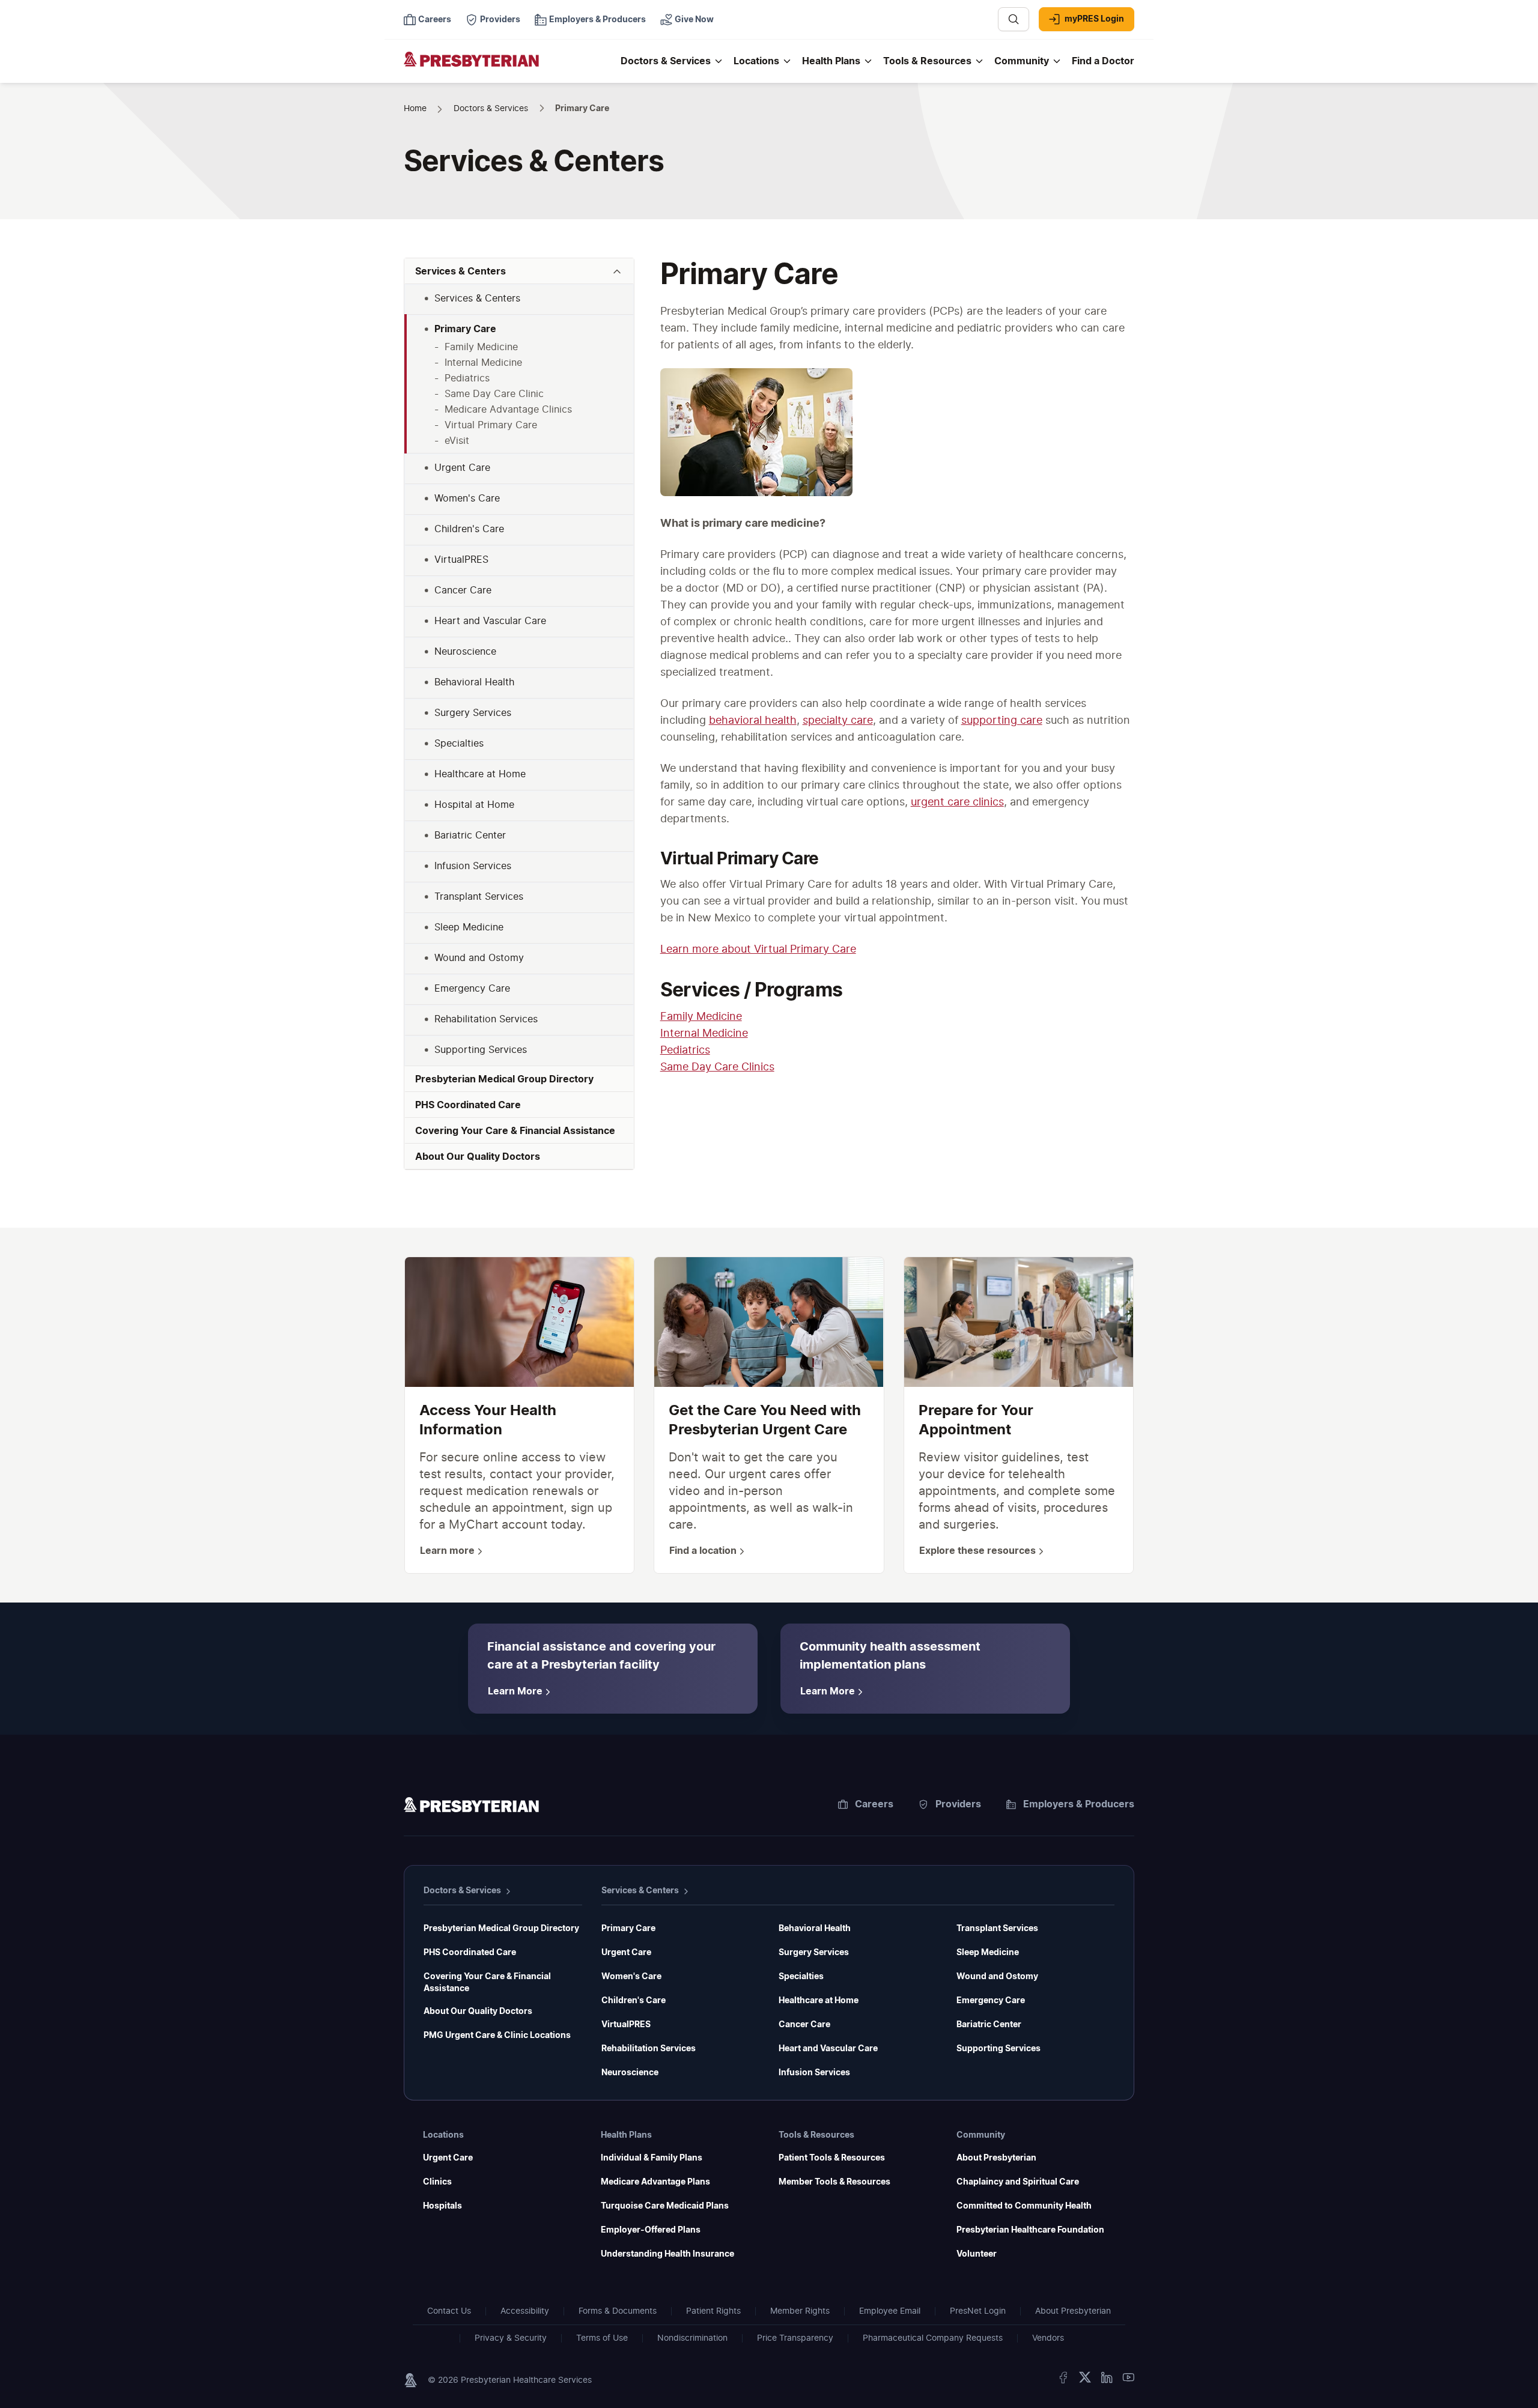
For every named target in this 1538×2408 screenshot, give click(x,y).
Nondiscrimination (692, 2338)
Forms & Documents (618, 2311)
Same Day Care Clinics (717, 1067)
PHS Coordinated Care (470, 1953)
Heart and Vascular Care (828, 2049)
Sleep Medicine (988, 1953)
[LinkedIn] (1107, 2380)
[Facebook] (1063, 2380)
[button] (519, 271)
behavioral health (753, 721)
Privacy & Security (511, 2338)
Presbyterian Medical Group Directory (501, 1929)
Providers (958, 1804)
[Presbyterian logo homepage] (471, 1807)
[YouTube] (1128, 2380)
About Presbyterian (996, 2158)
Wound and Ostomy (997, 1977)
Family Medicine (701, 1017)
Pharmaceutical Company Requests (933, 2338)
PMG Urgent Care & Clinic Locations (497, 2036)
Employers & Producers (1079, 1804)
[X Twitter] (1085, 2380)
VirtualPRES (626, 2025)
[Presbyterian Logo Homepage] (507, 67)
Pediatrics (685, 1051)
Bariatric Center (989, 2025)
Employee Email (890, 2311)
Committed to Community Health (1024, 2206)
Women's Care (631, 1977)
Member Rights (800, 2311)
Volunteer (977, 2254)
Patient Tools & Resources (832, 2158)
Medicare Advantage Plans (655, 2182)
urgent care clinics (957, 802)
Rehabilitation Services (649, 2049)
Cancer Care (804, 2025)
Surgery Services (814, 1953)
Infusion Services (814, 2073)
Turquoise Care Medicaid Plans (665, 2206)
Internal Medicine (704, 1034)
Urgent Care (626, 1953)
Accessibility (525, 2311)
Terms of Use (602, 2338)
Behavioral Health (815, 1929)
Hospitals (442, 2206)
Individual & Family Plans (652, 2158)
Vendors (1048, 2338)
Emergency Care (991, 2001)
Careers (874, 1804)
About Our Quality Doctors (478, 2012)
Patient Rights (713, 2311)
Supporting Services (998, 2049)
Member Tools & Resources (834, 2182)
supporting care (1002, 721)
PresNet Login (978, 2311)
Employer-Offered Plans (651, 2230)
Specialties (801, 1977)
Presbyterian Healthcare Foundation (1030, 2230)
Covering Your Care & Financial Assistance (487, 1983)
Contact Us (449, 2311)
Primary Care (628, 1929)
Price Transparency (795, 2338)
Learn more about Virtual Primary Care (758, 950)
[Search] (1014, 19)
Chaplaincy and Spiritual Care (1018, 2182)
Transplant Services (997, 1929)
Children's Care (634, 2001)
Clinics (437, 2182)
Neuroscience (630, 2073)
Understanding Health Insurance (667, 2254)
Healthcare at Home (819, 2001)
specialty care (838, 721)
